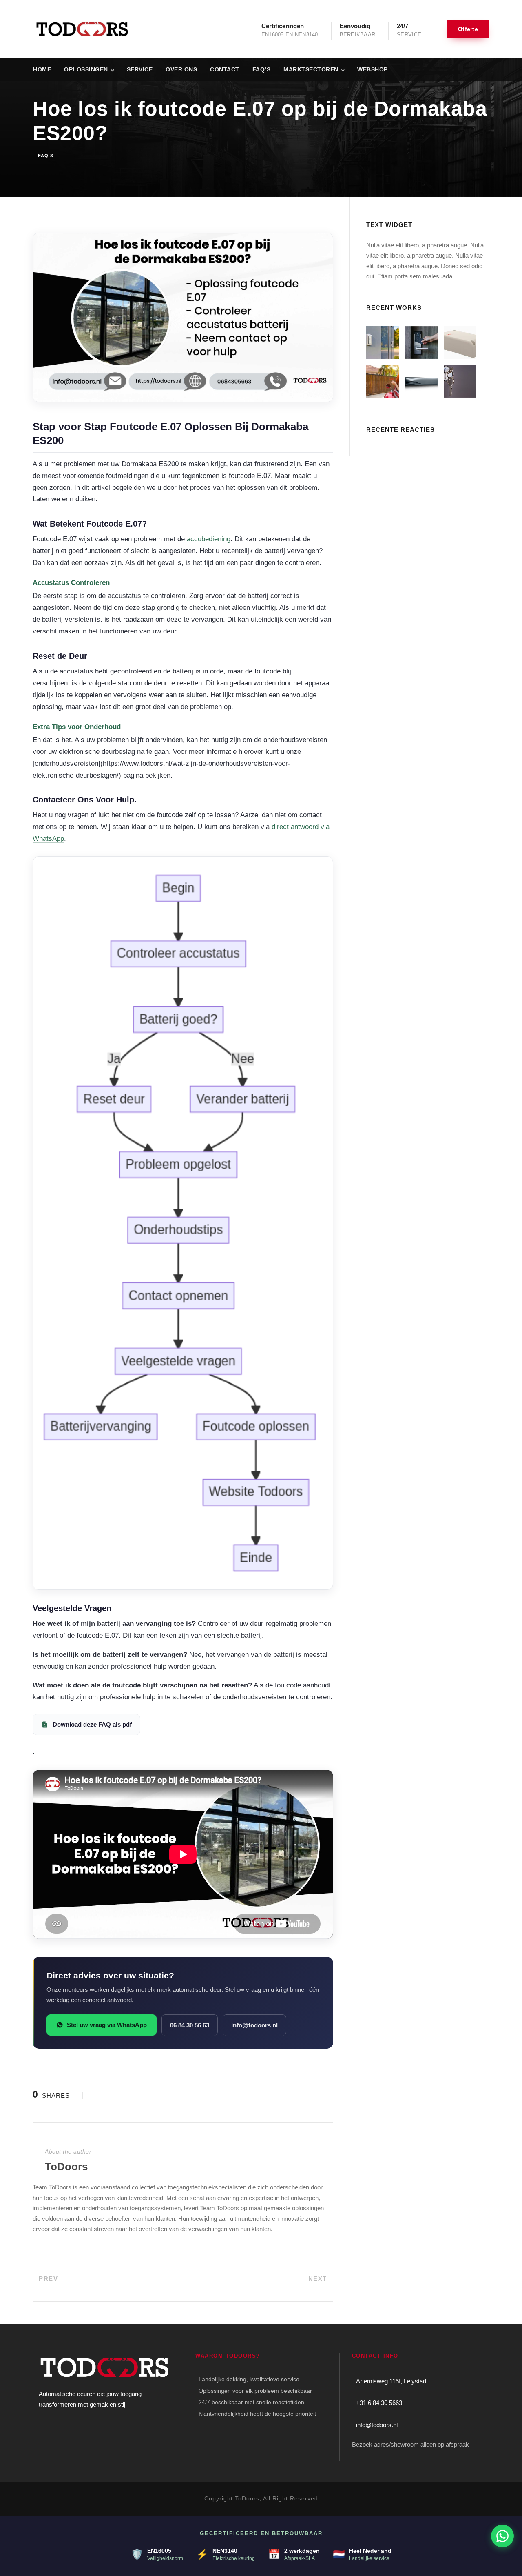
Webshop (373, 69)
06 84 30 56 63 (190, 2025)
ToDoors (66, 2167)
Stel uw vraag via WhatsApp (107, 2025)
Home (42, 69)
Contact (225, 69)
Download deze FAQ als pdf (92, 1724)
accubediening (209, 539)
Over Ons (181, 69)
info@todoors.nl (254, 2025)
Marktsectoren (311, 69)
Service (140, 69)
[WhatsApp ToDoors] (502, 2536)
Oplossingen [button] (86, 69)
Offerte (468, 29)
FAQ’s (262, 69)
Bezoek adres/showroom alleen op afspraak (410, 2444)
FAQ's (46, 156)
